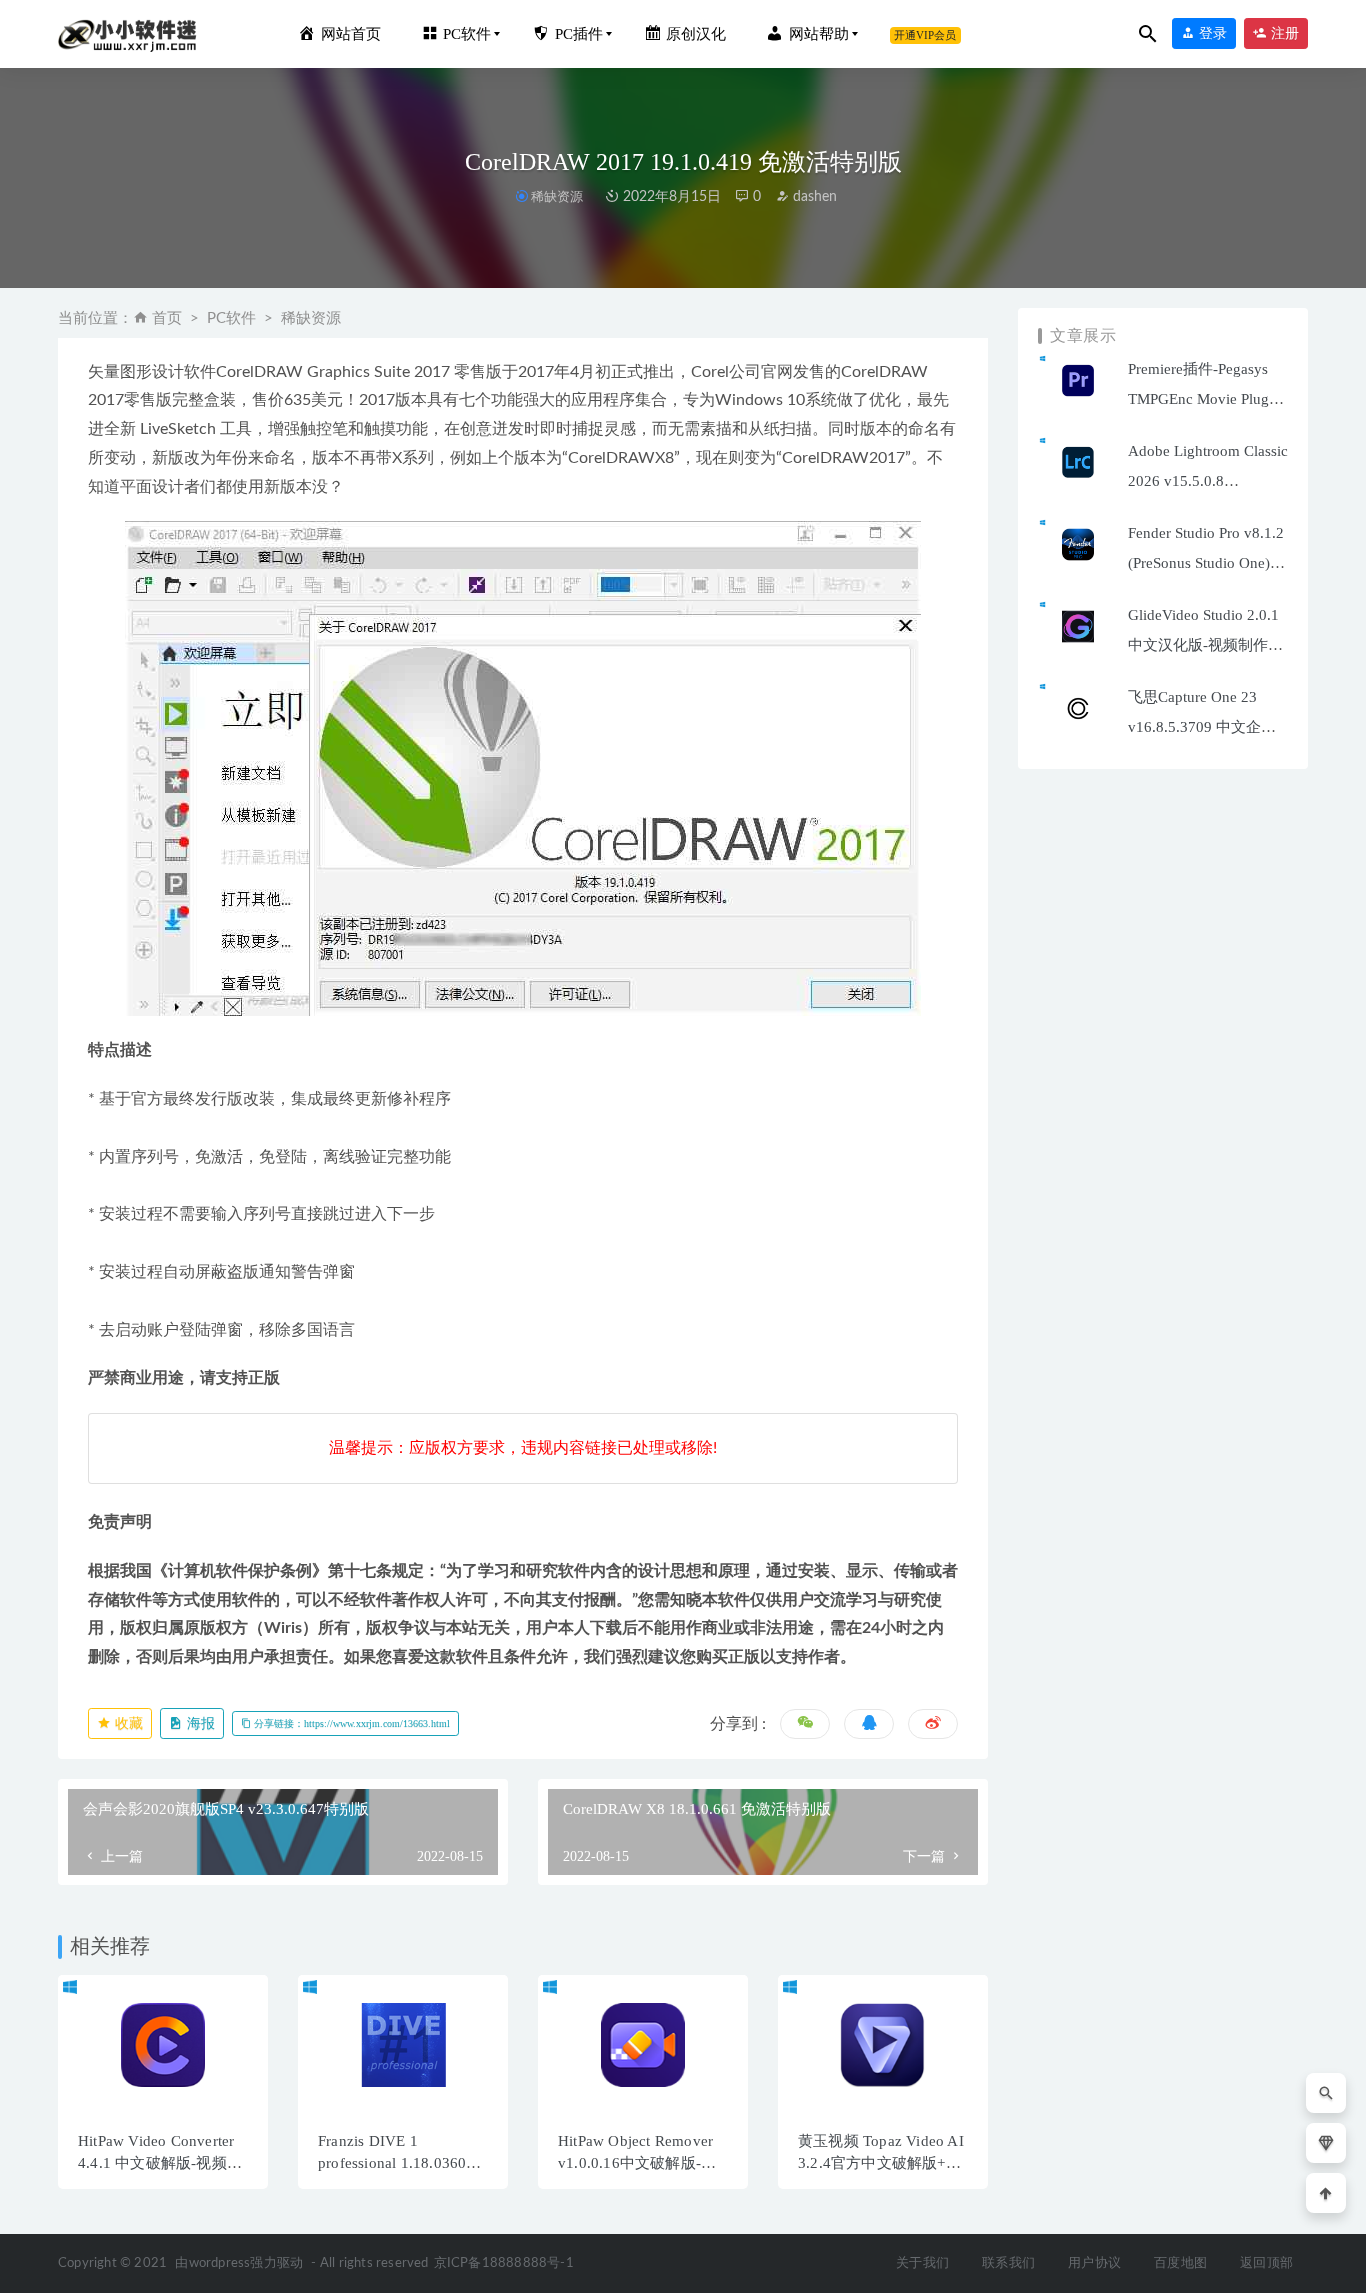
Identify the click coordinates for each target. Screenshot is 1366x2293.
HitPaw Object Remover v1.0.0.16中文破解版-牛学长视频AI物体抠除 (637, 2163)
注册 (1283, 33)
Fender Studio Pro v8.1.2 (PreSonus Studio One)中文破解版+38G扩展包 (1206, 563)
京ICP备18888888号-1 (504, 2263)
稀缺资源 (557, 196)
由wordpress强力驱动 (239, 2263)
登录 (1211, 33)
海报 (199, 1723)
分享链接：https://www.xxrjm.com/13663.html (350, 1723)
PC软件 (231, 318)
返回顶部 (1266, 2263)
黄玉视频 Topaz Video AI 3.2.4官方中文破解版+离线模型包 (881, 2163)
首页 (167, 318)
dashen (813, 197)
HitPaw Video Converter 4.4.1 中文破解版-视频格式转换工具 (160, 2163)
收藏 (127, 1723)
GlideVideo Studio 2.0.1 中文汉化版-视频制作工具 (1205, 645)
